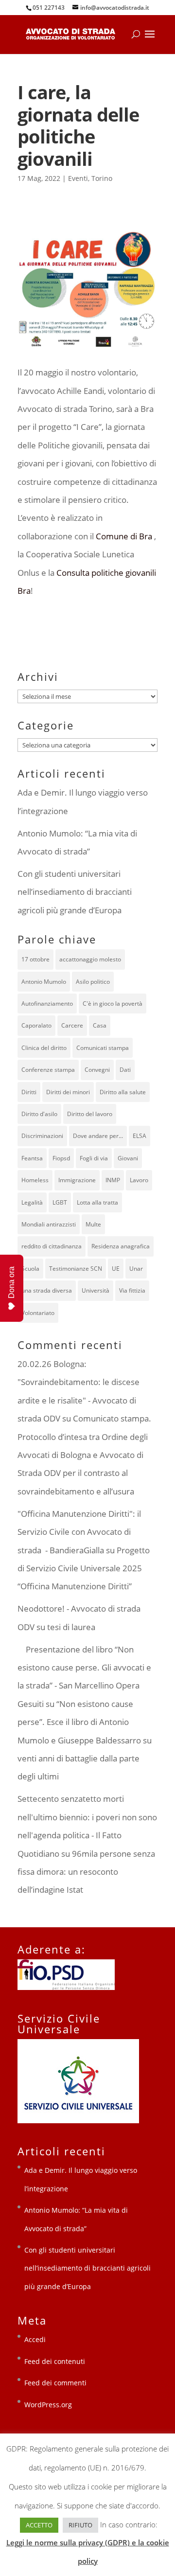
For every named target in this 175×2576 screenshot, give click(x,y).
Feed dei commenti (55, 2383)
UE (116, 1269)
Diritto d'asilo (39, 1114)
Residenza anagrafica (121, 1246)
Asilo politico (93, 982)
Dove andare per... (98, 1136)
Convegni (97, 1070)
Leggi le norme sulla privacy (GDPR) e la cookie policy (88, 2551)
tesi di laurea (71, 1627)
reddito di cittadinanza (52, 1246)
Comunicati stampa (103, 1048)
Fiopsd (61, 1158)
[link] (124, 536)
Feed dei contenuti (55, 2361)
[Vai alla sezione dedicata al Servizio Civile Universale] (78, 2121)
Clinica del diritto (44, 1048)
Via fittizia (132, 1290)
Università (96, 1290)
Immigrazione (77, 1180)
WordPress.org (48, 2405)
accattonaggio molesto (90, 959)
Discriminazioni (42, 1136)
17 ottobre (35, 959)
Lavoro (139, 1180)
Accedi (35, 2339)
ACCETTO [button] (39, 2525)
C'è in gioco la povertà (113, 1004)
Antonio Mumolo (44, 982)
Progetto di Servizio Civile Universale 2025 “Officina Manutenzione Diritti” (84, 1568)
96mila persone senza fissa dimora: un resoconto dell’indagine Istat (86, 1872)
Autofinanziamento (47, 1004)
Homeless (35, 1180)
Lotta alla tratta (97, 1202)
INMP (113, 1180)
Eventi (78, 178)
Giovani (128, 1158)
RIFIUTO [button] (80, 2525)
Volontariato (38, 1313)
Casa (100, 1025)
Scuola (30, 1269)
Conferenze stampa (48, 1070)
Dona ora (11, 1282)
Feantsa (32, 1158)
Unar (136, 1269)
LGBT (60, 1202)
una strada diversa (47, 1290)
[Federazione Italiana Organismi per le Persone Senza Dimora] (66, 1987)
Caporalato (36, 1025)
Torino (102, 178)
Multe (93, 1224)
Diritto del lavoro (90, 1114)
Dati (125, 1070)
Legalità (32, 1202)
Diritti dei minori (68, 1092)
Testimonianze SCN (76, 1269)
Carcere (72, 1025)
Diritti (29, 1092)
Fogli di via (94, 1158)
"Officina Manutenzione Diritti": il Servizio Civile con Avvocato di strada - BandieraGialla (79, 1532)
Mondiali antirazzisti (49, 1224)
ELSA (140, 1136)
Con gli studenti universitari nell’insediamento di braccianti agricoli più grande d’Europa (75, 892)
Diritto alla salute (123, 1092)
